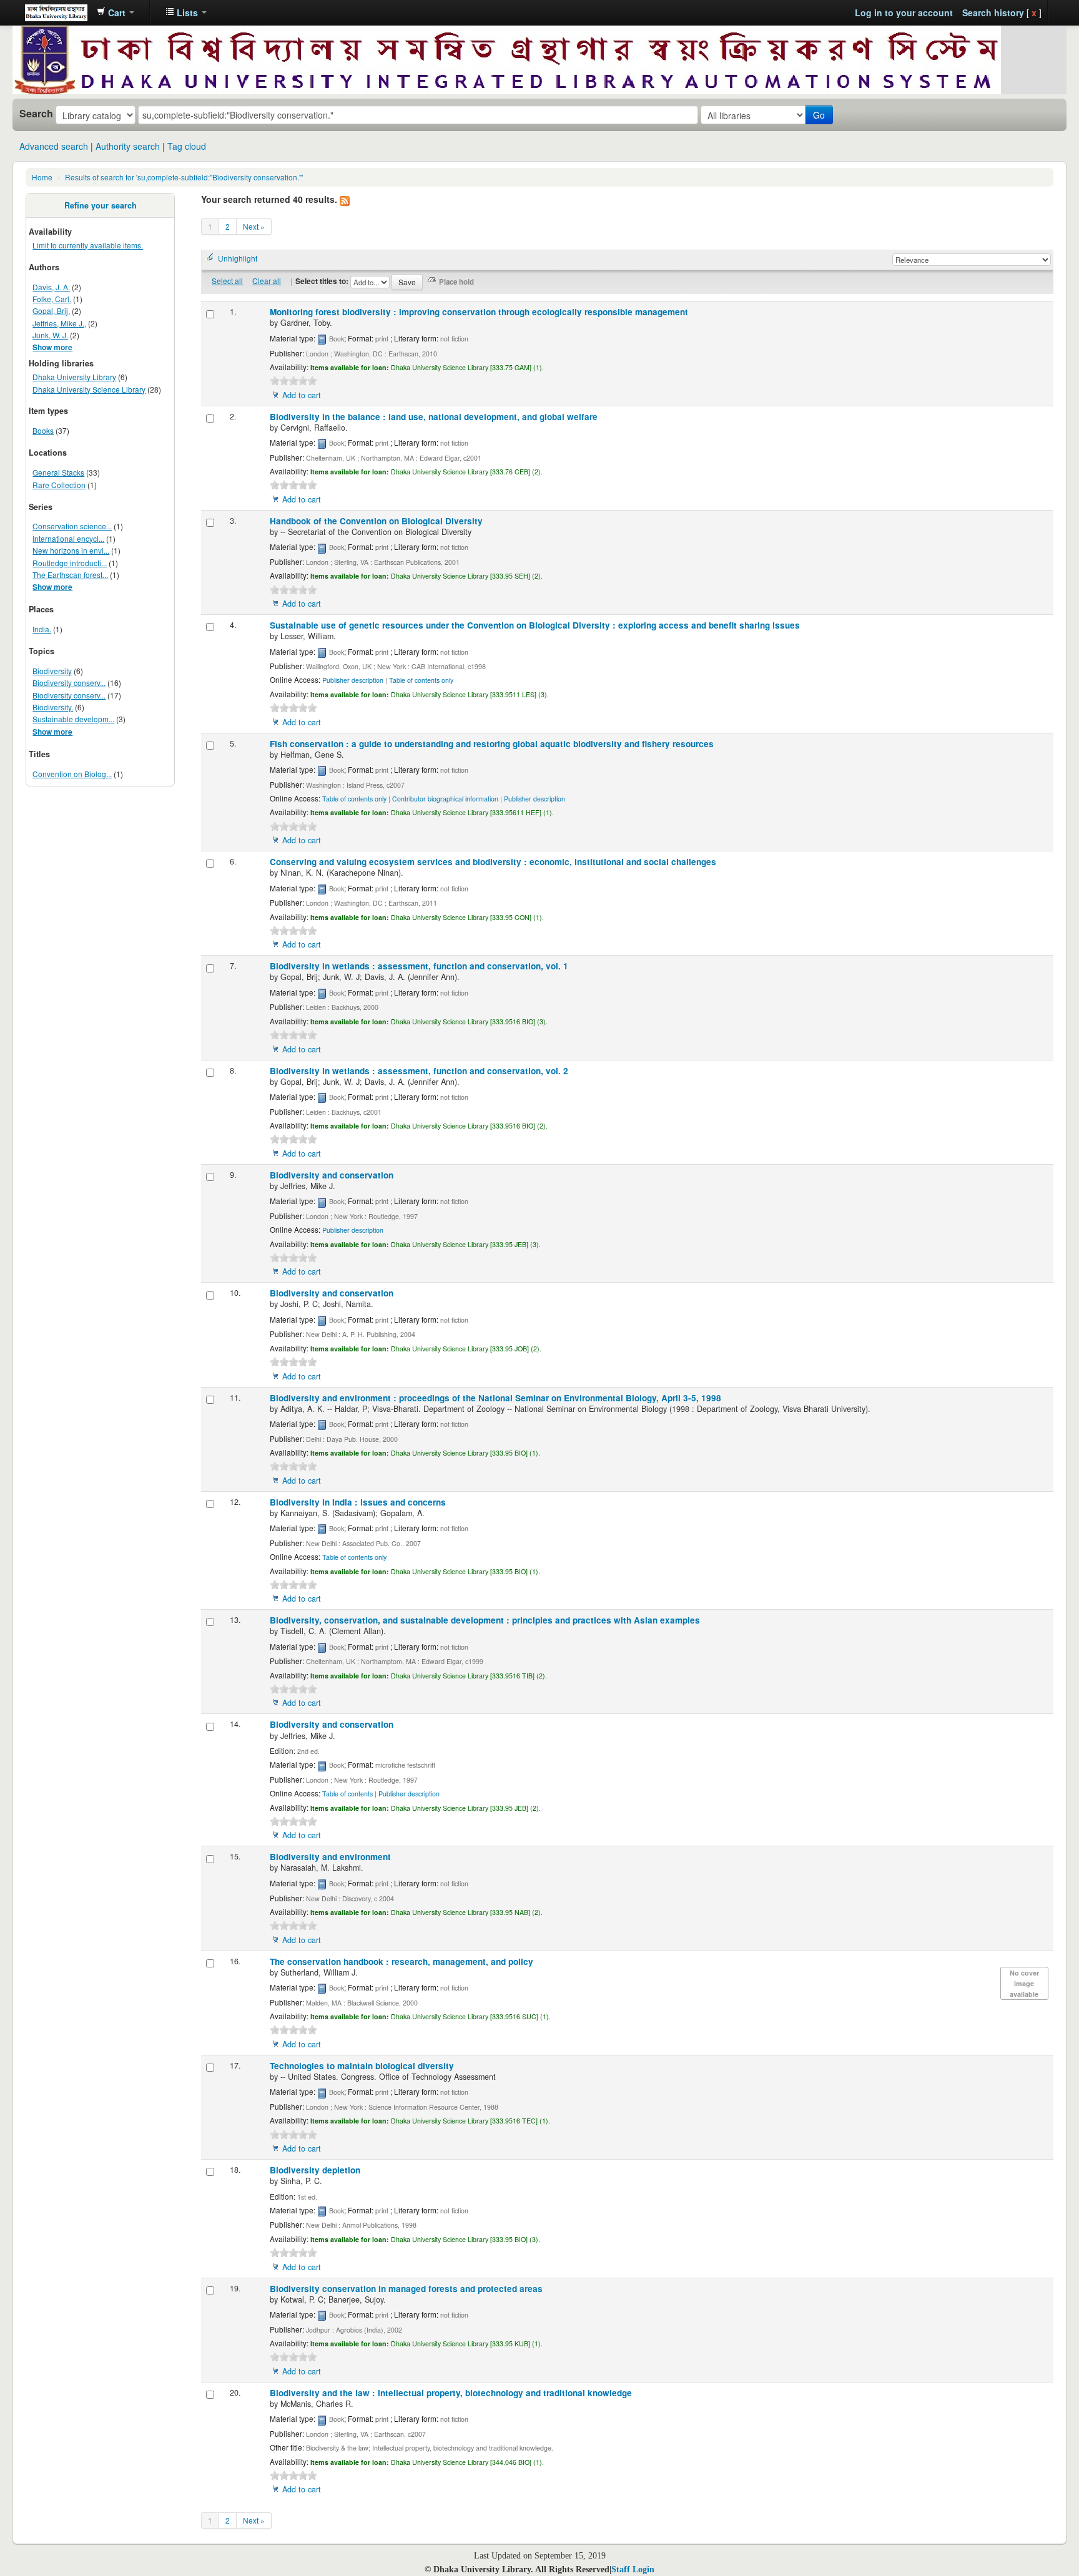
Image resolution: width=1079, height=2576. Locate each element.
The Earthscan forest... (70, 575)
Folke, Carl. (52, 299)
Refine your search (101, 205)
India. (42, 629)
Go (819, 115)
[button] (116, 12)
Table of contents (347, 1794)
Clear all (267, 281)
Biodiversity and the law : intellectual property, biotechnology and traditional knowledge (451, 2393)
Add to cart (302, 395)
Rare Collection (59, 485)
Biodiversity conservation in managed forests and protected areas (406, 2289)
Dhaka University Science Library (89, 389)
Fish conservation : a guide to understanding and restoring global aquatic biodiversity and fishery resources (492, 744)
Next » (254, 226)
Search (36, 114)
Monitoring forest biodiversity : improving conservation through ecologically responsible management (479, 312)
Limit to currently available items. (88, 245)
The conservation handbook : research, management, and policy (402, 1961)
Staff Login (633, 2569)
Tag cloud (187, 146)
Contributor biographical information (445, 799)
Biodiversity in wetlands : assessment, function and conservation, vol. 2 (419, 1071)
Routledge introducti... (70, 563)
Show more (52, 347)
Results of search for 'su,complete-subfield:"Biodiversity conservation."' (184, 177)
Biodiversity (52, 671)
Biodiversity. (53, 707)
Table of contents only (421, 680)
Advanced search (54, 146)
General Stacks (58, 472)
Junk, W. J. (50, 335)
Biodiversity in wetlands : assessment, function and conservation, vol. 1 (419, 966)
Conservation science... (72, 526)
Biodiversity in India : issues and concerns (358, 1502)
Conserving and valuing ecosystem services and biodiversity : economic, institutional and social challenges (493, 862)
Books (43, 430)
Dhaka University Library (74, 377)
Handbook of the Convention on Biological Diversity (376, 521)
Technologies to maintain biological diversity (362, 2066)
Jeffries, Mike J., (59, 323)
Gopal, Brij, (51, 311)
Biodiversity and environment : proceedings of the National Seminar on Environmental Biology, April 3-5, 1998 (495, 1398)
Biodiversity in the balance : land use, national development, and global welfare (434, 417)
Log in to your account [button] (904, 12)
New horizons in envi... (71, 550)
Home (42, 177)
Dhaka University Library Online (56, 12)
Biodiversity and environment (330, 1857)
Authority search (128, 146)
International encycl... (68, 538)
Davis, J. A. (51, 287)
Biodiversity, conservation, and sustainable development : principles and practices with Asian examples (485, 1620)
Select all (227, 281)
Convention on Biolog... (72, 774)
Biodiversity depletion (315, 2170)
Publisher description (353, 680)
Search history (993, 12)
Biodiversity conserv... (69, 683)
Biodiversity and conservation (332, 1175)
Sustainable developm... (73, 719)
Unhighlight (238, 258)
